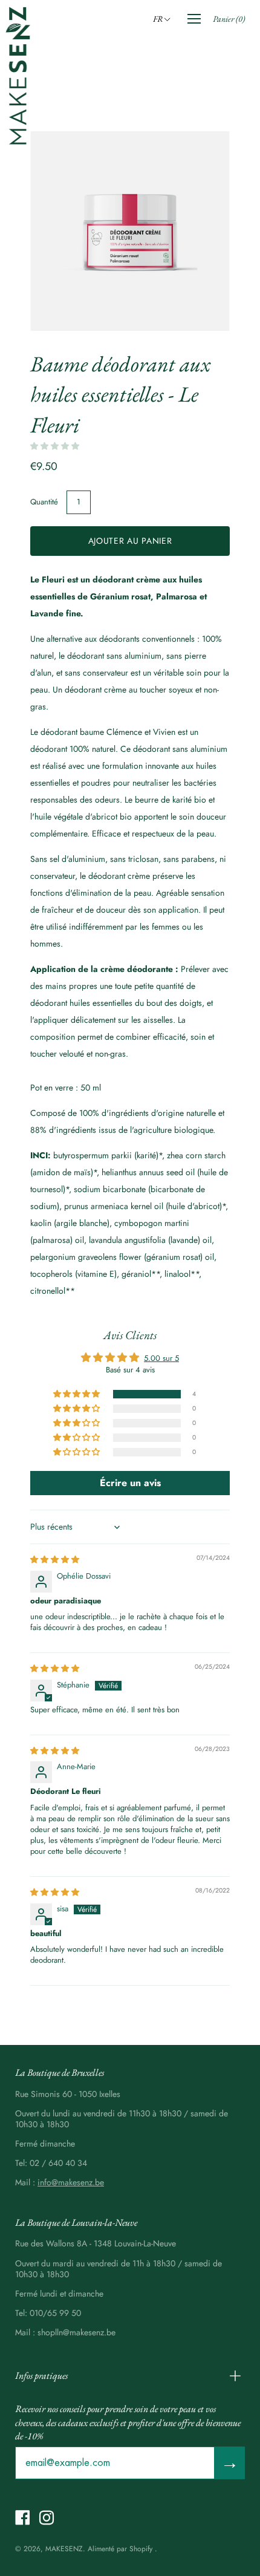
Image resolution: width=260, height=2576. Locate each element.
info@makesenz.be (71, 2182)
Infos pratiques (41, 2375)
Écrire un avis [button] (130, 1483)
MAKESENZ (64, 2549)
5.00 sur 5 (161, 1358)
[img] (55, 1560)
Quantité (44, 502)
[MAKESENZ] (18, 76)
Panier (229, 19)
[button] (164, 19)
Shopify (141, 2549)
